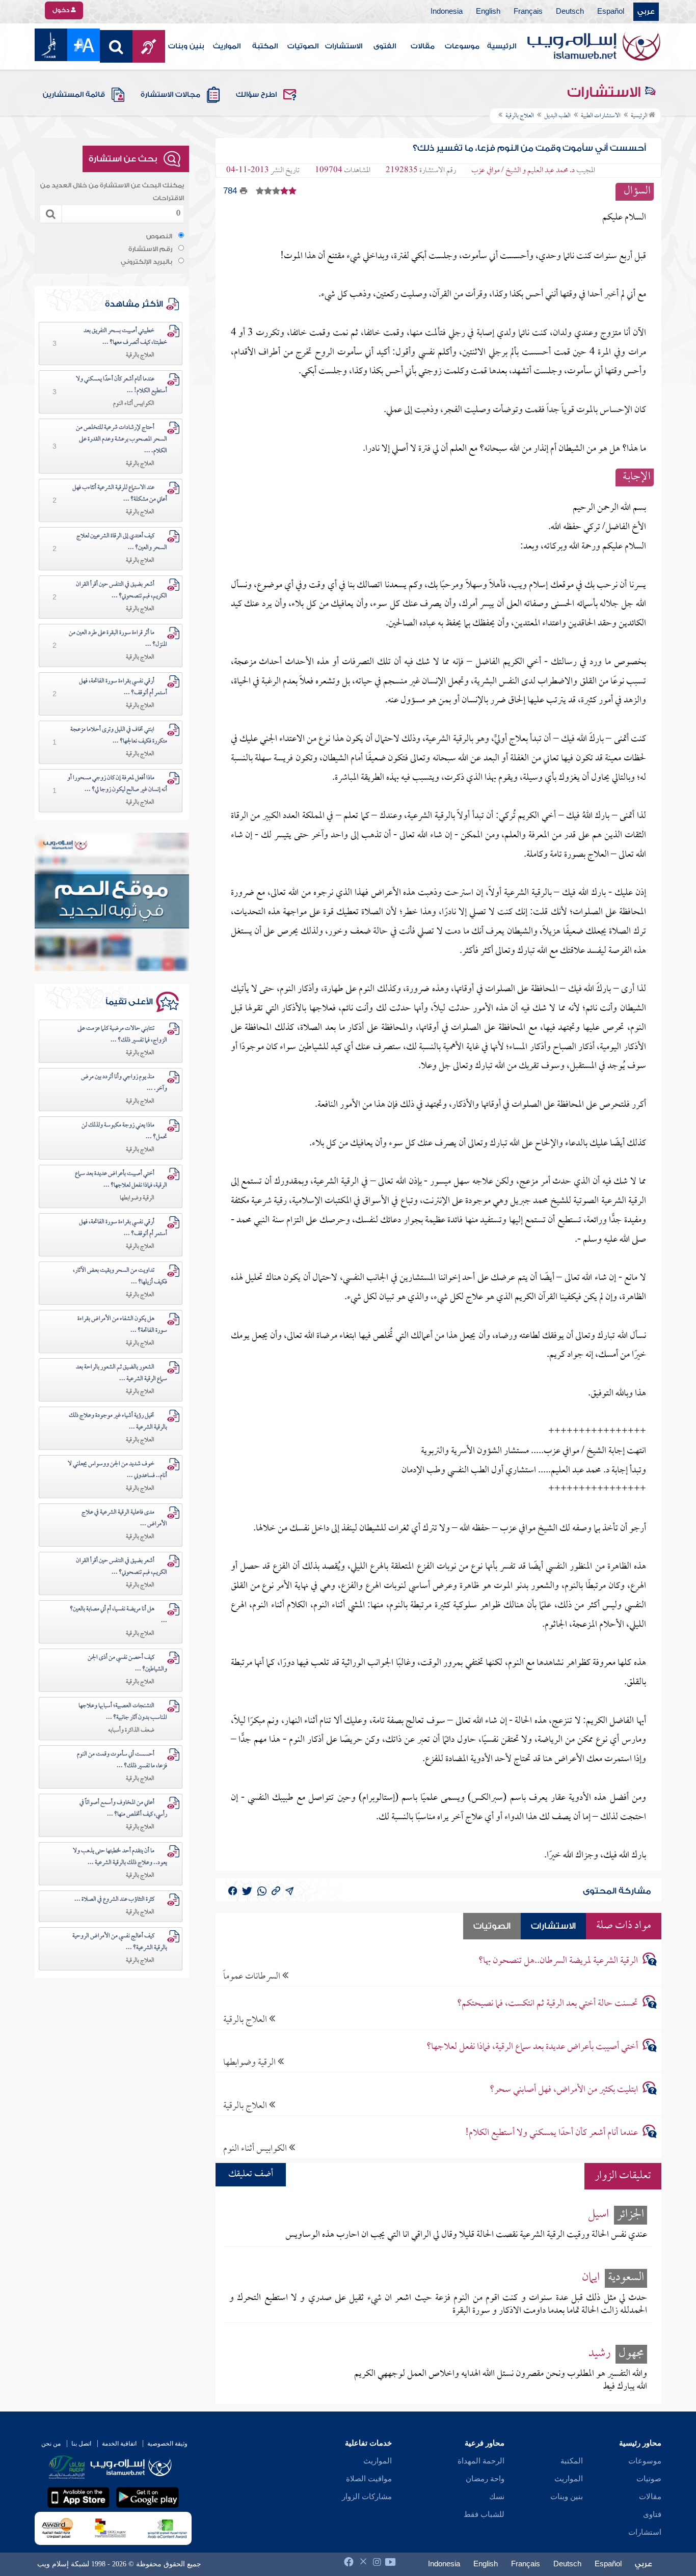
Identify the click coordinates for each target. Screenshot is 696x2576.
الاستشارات (344, 46)
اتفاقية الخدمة (119, 2444)
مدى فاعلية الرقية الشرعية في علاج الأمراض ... (124, 1518)
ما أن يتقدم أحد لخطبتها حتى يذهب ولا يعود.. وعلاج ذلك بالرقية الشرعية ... (120, 1857)
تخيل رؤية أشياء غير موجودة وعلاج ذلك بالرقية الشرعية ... (118, 1422)
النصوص (159, 236)
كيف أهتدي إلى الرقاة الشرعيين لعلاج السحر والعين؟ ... (122, 542)
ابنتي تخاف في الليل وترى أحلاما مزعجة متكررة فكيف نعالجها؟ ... (119, 736)
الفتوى (385, 46)
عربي (646, 12)
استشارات (645, 2532)
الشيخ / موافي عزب (496, 171)
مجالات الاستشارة (170, 95)
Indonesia (447, 12)
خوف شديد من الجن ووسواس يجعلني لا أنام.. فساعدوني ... (117, 1470)
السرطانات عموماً (253, 1976)
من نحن (51, 2444)
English (488, 12)
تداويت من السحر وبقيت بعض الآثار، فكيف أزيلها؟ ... (120, 1277)
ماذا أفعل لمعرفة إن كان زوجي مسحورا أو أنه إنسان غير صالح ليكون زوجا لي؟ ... (117, 784)
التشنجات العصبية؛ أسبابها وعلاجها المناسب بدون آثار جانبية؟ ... (123, 1712)
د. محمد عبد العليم (551, 171)
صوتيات (649, 2479)
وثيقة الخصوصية (167, 2444)
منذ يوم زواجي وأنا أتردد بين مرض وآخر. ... (124, 1083)
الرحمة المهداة (481, 2461)
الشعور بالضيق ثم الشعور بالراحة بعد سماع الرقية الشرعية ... (122, 1373)
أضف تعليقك (251, 2174)
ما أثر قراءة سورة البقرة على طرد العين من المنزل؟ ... (118, 639)
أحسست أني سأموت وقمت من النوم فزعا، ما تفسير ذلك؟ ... (122, 1760)
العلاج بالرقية (246, 2020)
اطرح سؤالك (256, 95)
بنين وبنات (186, 46)
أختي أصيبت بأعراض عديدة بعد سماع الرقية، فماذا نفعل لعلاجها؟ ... (121, 1180)
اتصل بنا (81, 2444)
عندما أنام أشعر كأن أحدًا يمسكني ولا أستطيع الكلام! (552, 2133)
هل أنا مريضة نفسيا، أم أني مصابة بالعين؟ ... (118, 1615)
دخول (62, 10)
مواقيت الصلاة (369, 2479)
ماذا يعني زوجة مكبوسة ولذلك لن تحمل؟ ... (124, 1131)
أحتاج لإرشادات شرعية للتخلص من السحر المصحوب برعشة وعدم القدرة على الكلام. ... (122, 440)
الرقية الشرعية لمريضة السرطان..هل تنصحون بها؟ (558, 1961)
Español (611, 12)
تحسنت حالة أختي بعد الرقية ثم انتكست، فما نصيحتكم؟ (547, 2004)
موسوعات (462, 46)
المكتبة (265, 46)
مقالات (423, 46)
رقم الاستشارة (150, 249)
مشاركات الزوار (367, 2497)
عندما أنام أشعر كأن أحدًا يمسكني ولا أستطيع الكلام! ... (122, 385)
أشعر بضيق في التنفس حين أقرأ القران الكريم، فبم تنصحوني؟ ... (122, 591)
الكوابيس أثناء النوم (256, 2148)
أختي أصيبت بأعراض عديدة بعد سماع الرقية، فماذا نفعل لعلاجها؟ (532, 2047)
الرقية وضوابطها (250, 2062)
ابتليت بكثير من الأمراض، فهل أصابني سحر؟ (564, 2090)
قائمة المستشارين (74, 95)
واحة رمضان (485, 2479)
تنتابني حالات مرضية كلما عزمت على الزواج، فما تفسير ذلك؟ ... (122, 1035)
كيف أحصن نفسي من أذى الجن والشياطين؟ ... (127, 1664)
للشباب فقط (484, 2514)
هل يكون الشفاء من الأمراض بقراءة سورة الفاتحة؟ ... (122, 1325)
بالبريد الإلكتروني (146, 262)
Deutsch (570, 12)
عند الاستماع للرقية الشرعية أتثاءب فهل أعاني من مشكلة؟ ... (120, 494)
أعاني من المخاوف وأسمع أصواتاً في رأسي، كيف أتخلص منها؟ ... (123, 1809)
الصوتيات (303, 46)
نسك (497, 2497)
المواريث (227, 46)
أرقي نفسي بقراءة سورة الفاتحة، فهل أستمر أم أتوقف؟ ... (123, 687)
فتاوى (652, 2514)
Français (528, 12)
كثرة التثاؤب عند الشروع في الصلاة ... (114, 1900)
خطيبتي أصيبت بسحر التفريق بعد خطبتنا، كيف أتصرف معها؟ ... (125, 337)
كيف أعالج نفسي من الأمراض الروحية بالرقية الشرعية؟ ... (120, 1942)
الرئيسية (502, 46)
